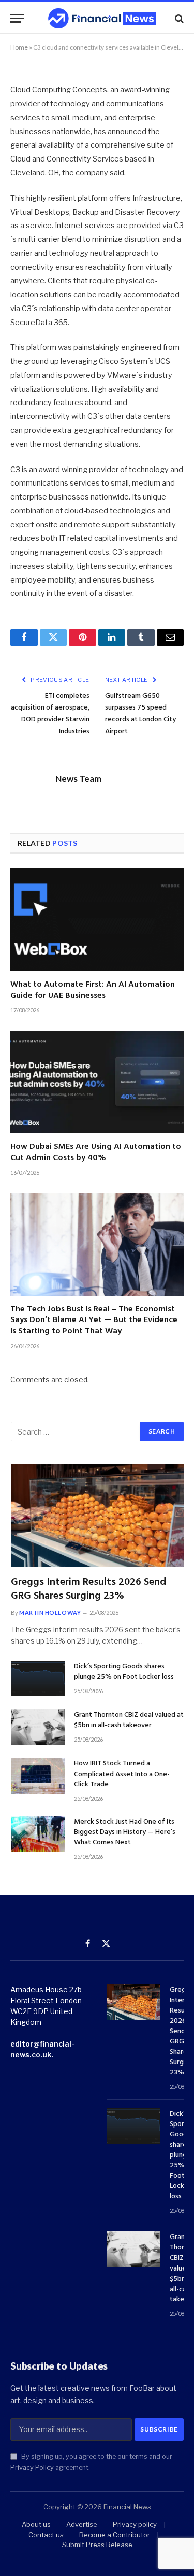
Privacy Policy (32, 2467)
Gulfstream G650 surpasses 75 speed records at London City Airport (140, 714)
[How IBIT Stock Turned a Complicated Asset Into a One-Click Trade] (38, 1775)
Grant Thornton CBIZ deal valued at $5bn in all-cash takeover (129, 1720)
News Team (78, 779)
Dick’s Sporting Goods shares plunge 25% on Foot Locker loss (124, 1672)
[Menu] (17, 18)
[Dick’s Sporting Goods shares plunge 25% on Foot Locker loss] (38, 1678)
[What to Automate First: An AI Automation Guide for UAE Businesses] (97, 919)
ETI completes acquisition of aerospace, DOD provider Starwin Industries (50, 714)
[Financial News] (102, 18)
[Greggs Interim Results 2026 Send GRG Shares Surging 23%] (97, 1516)
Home (19, 47)
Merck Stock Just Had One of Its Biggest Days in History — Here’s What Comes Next (125, 1832)
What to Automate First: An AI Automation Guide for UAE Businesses (93, 990)
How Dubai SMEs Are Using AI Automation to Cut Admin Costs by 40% (96, 1152)
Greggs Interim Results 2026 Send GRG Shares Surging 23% (88, 1589)
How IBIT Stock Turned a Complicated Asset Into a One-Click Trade (122, 1774)
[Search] (178, 18)
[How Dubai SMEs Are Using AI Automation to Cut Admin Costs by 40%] (97, 1082)
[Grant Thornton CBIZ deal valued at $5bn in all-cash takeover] (38, 1727)
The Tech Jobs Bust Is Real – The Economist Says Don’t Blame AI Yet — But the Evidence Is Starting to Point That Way (94, 1321)
